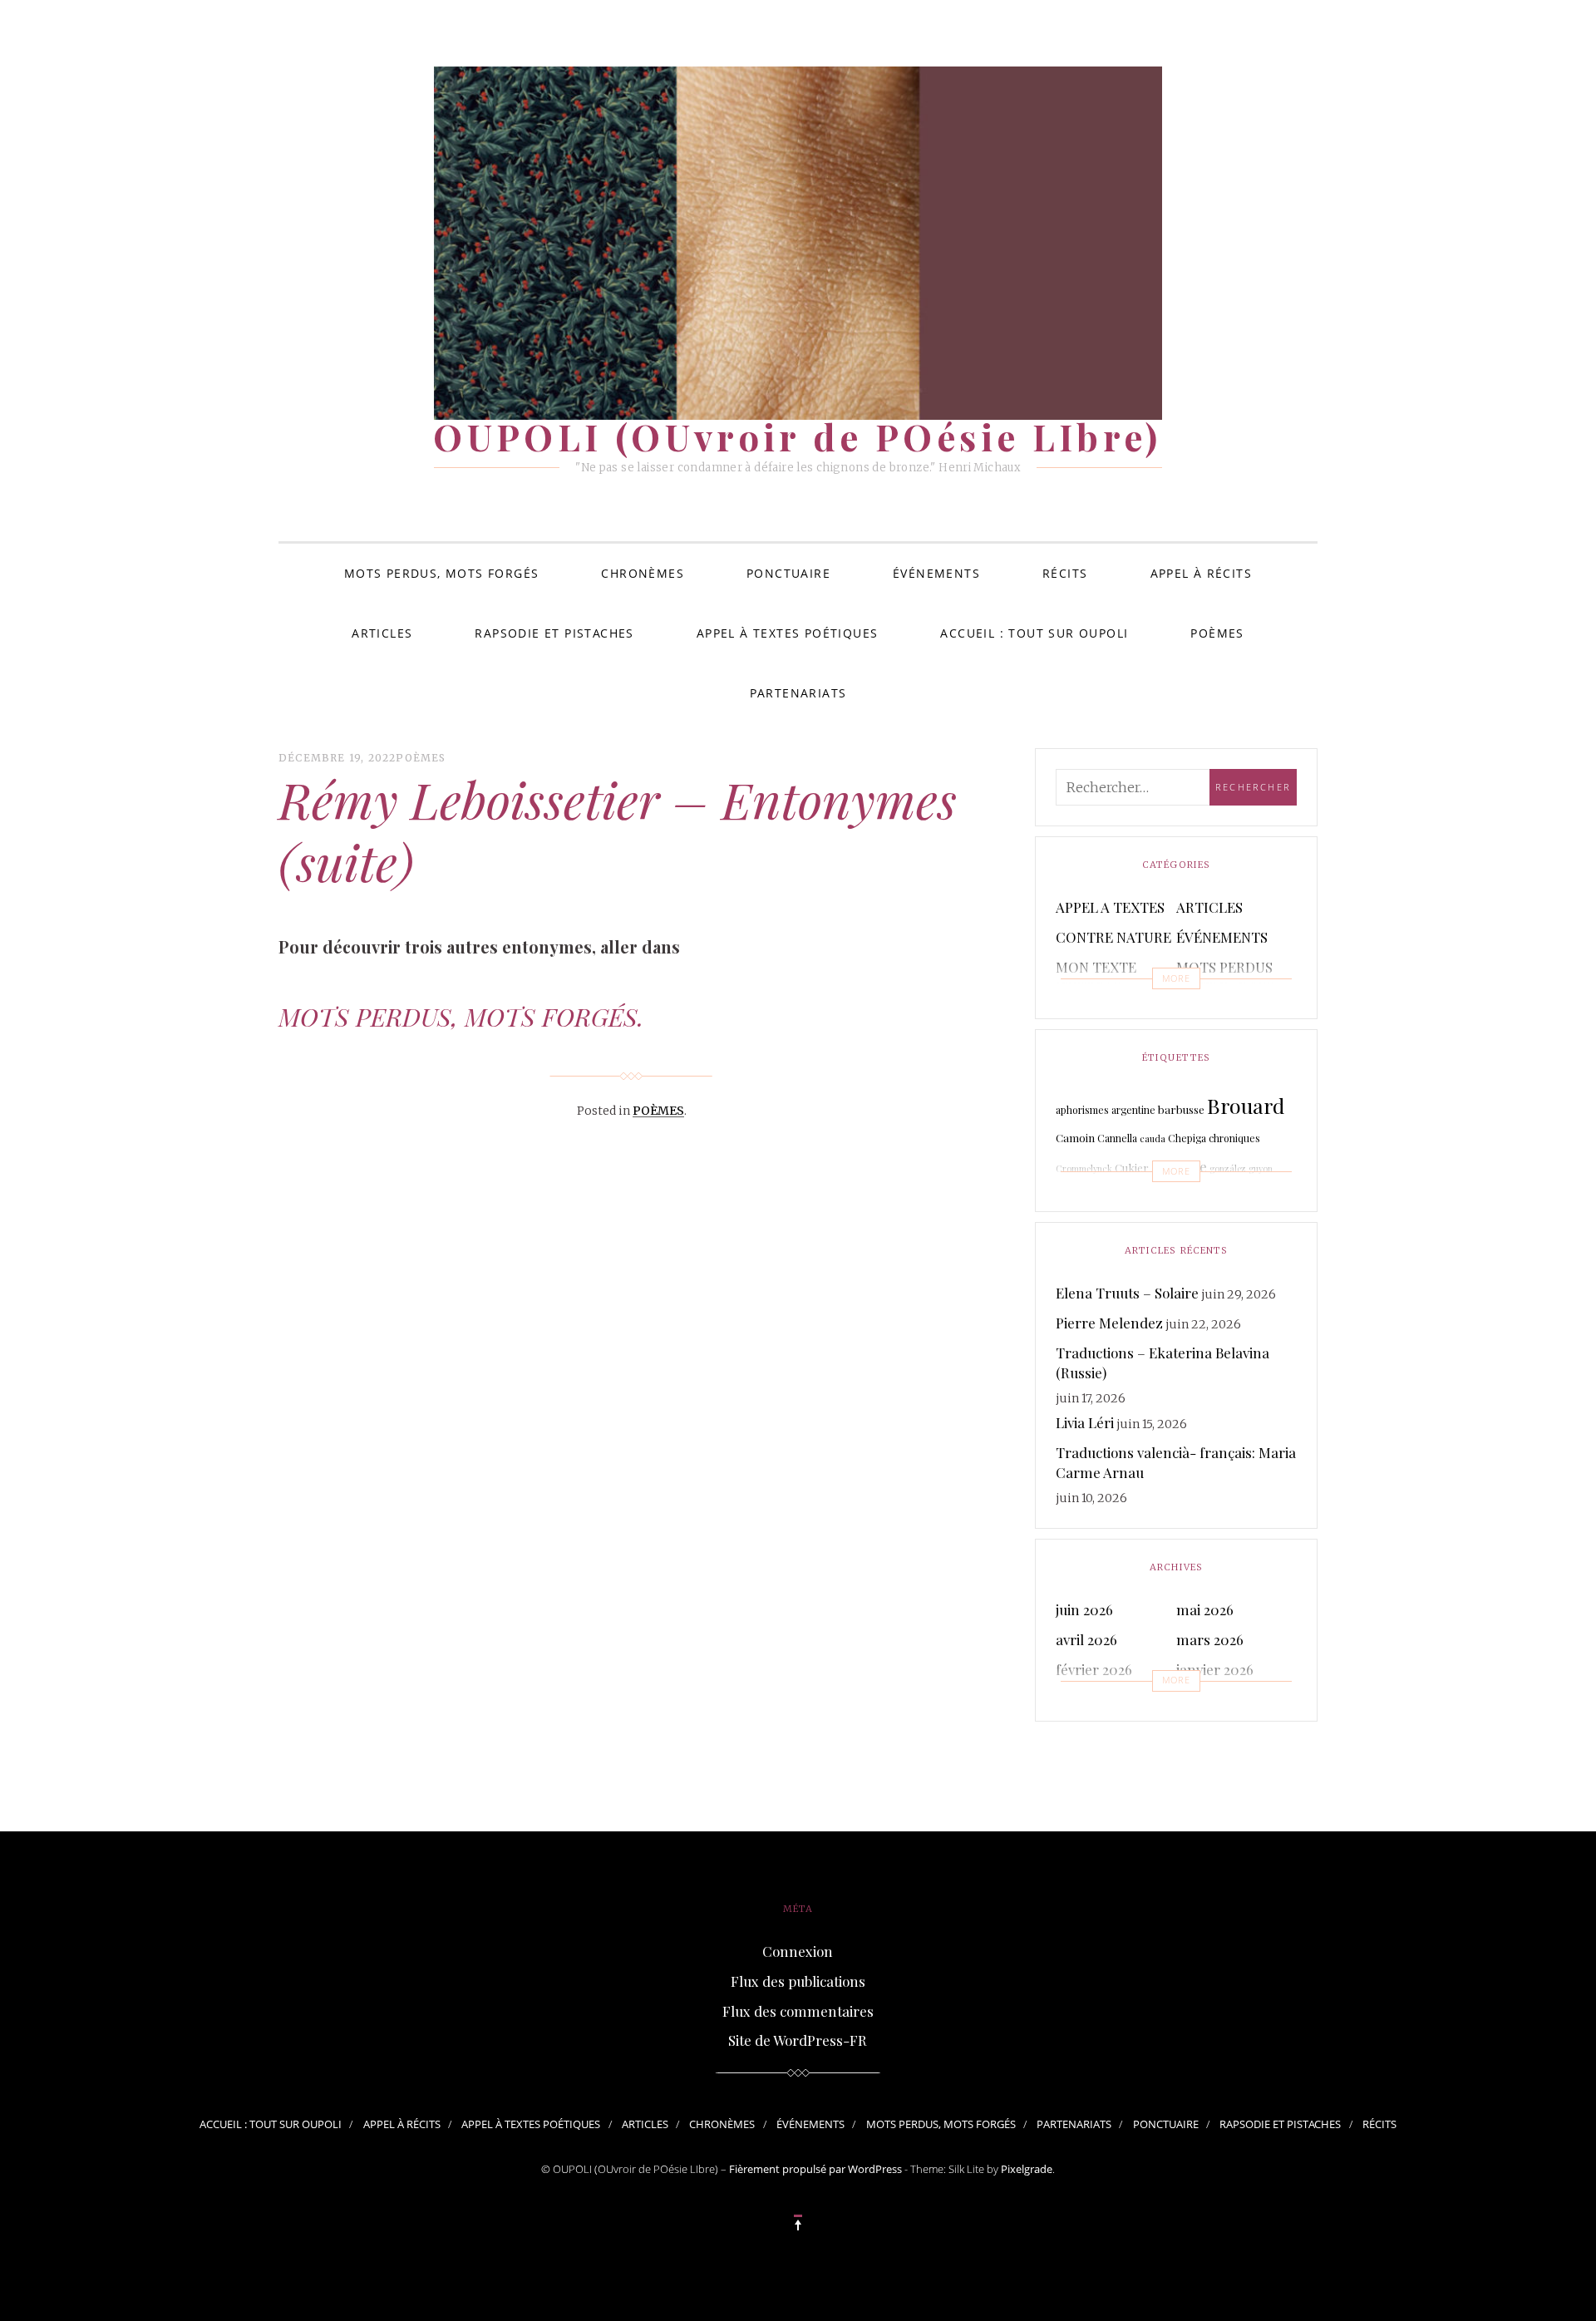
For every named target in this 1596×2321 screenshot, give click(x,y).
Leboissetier (1250, 1197)
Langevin (1178, 1199)
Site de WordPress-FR (798, 2040)
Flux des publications (798, 1981)
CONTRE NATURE (1113, 937)
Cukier (1132, 1168)
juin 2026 (1084, 1609)
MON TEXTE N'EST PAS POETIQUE (1096, 987)
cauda (1153, 1138)
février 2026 (1094, 1669)
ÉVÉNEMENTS (936, 573)
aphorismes (1082, 1110)
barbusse (1181, 1109)
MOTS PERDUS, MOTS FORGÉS (442, 573)
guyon (1261, 1168)
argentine (1133, 1110)
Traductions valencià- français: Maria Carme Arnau (1176, 1462)
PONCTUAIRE (788, 573)
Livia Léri (1085, 1422)
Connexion (798, 1951)
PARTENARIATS (798, 693)
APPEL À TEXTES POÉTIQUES (788, 633)
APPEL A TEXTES (1110, 907)
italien (1068, 1200)
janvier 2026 (1215, 1669)
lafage (1138, 1200)
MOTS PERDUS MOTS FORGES (1225, 977)
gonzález (1228, 1168)
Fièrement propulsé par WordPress (815, 2169)
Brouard (1246, 1105)
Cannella (1117, 1138)
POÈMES (1217, 633)
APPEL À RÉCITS (1202, 573)
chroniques (1234, 1138)
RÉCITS (1065, 573)
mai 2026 (1205, 1609)
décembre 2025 (1104, 1699)
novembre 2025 (1225, 1699)
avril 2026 (1086, 1639)
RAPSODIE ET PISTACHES (554, 633)
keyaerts (1103, 1200)
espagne (1179, 1166)
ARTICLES (382, 633)
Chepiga (1187, 1138)
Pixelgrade (1027, 2169)
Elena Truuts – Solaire (1127, 1293)
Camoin (1075, 1138)
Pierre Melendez (1109, 1323)
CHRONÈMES (643, 573)
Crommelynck (1084, 1168)
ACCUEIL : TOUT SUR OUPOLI (1034, 633)
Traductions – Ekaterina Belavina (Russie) (1163, 1363)
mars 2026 (1210, 1639)
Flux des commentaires (798, 2011)
